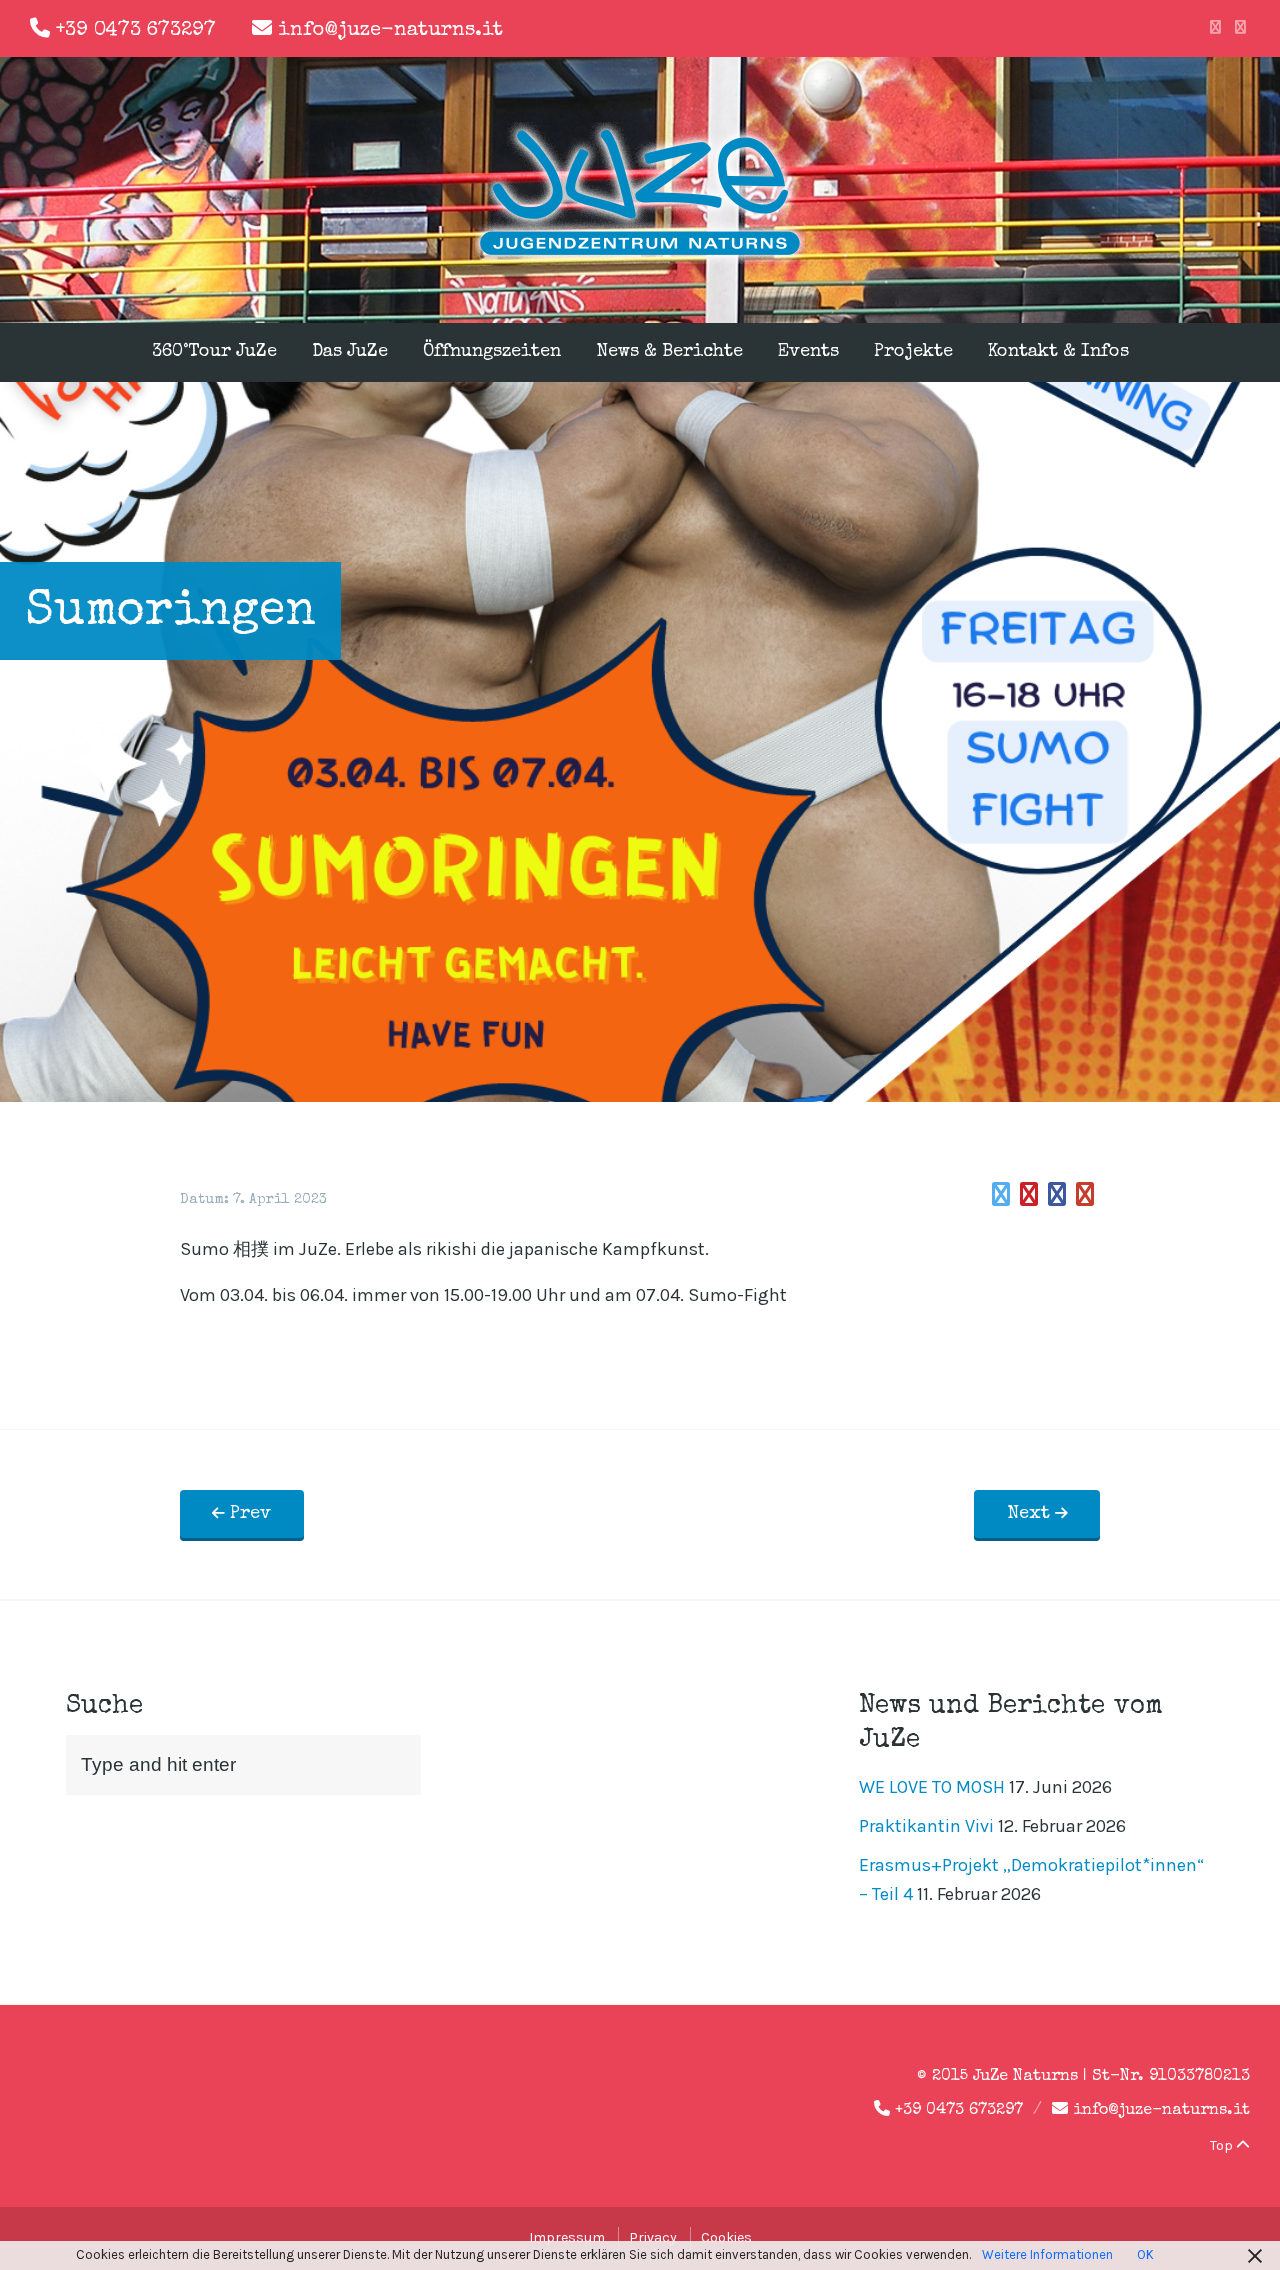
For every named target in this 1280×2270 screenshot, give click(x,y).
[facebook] (1215, 28)
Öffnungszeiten (492, 352)
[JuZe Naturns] (640, 258)
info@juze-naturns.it (390, 31)
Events (808, 352)
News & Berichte (669, 352)
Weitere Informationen (1047, 2254)
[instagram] (1240, 28)
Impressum (567, 2237)
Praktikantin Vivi (926, 1826)
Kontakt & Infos (1058, 352)
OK (1145, 2254)
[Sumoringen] (1001, 1195)
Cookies (726, 2237)
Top (1223, 2145)
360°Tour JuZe (214, 352)
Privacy (653, 2237)
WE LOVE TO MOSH (932, 1787)
